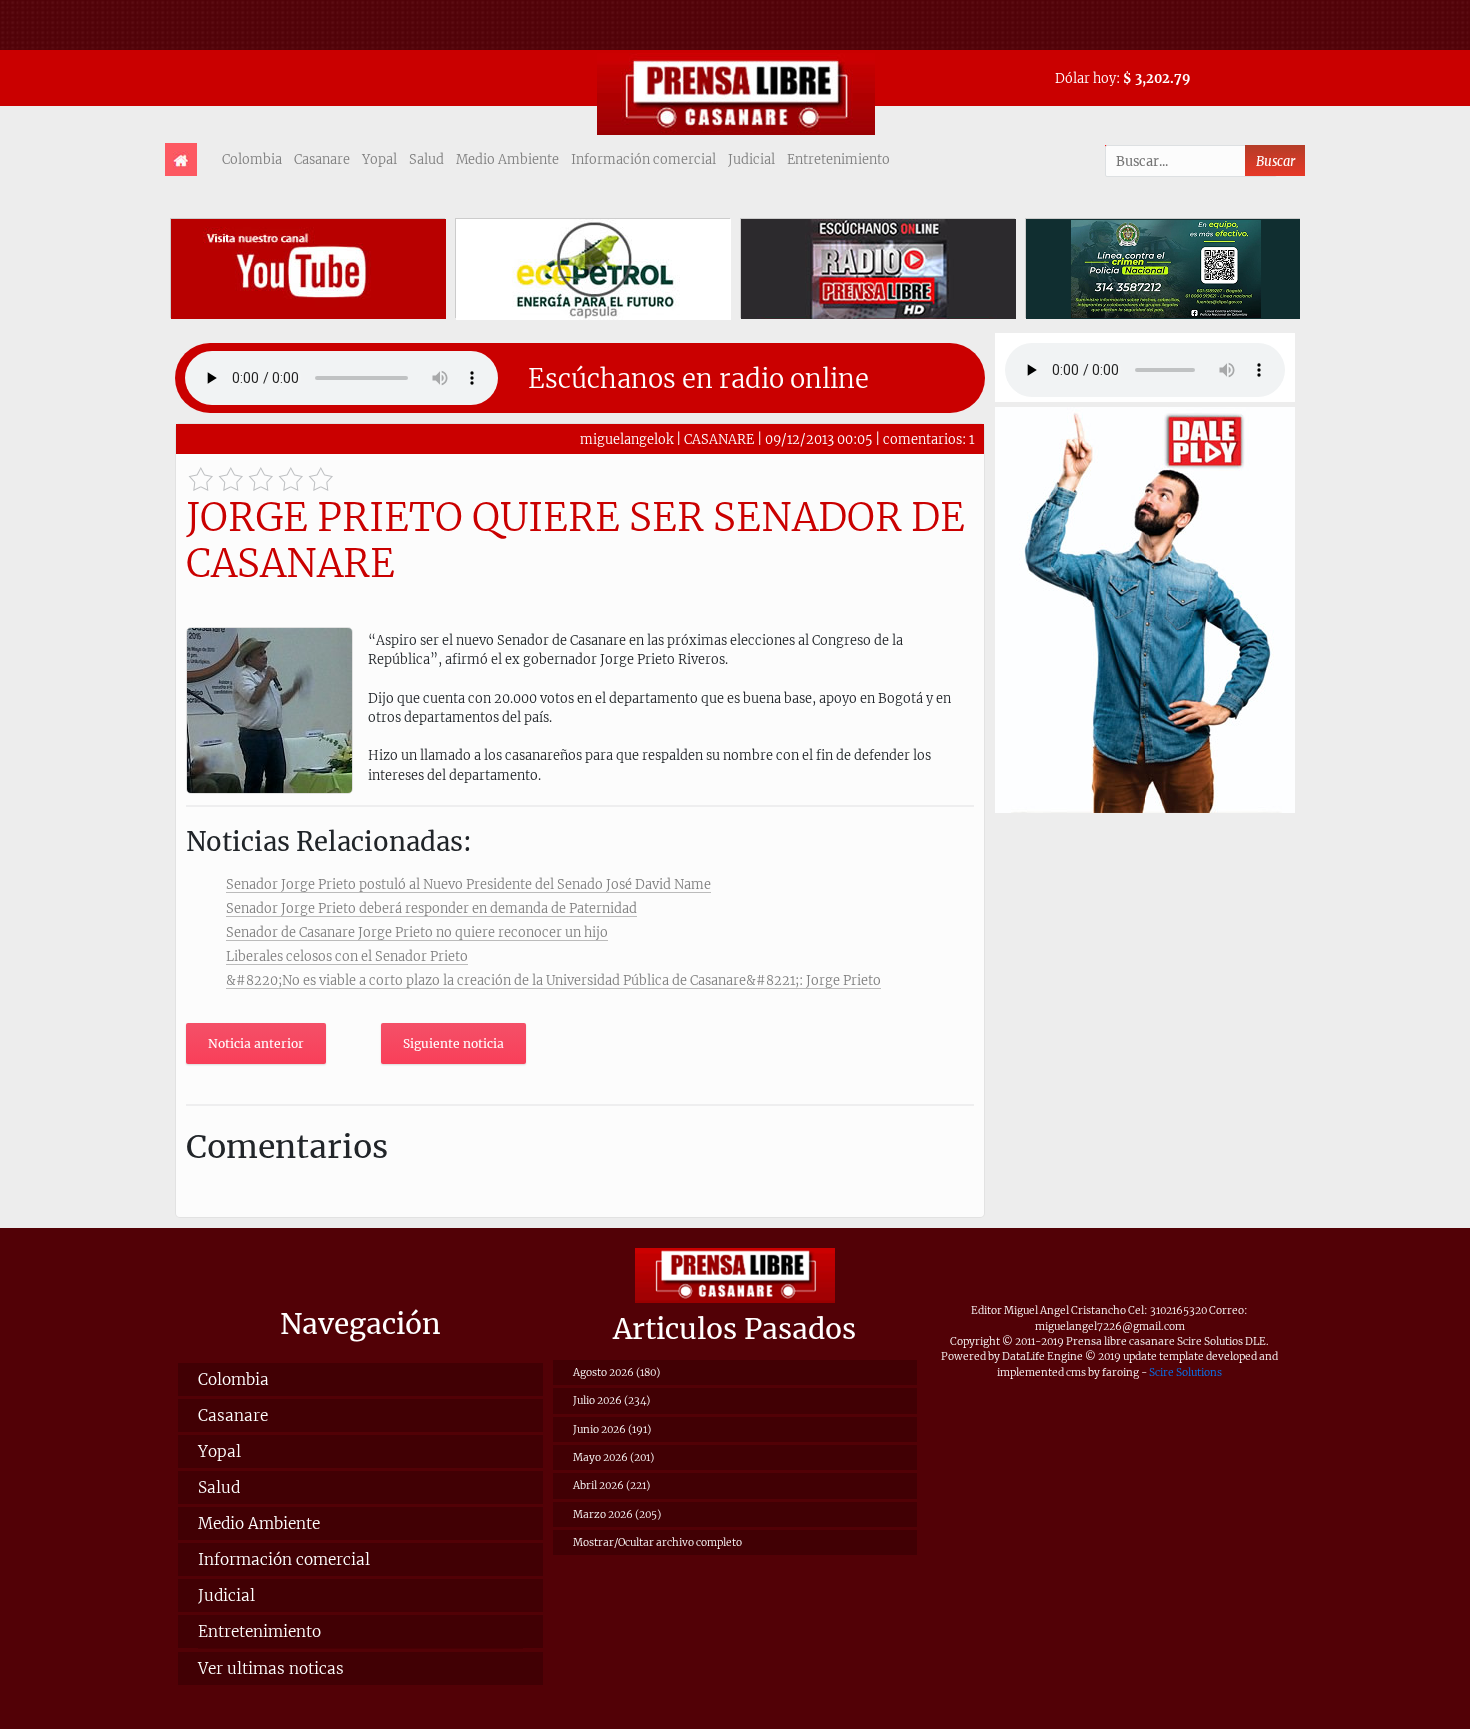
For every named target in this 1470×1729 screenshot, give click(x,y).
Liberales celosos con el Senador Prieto (347, 956)
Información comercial (643, 159)
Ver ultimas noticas (271, 1668)
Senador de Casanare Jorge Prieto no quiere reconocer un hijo (417, 932)
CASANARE (719, 439)
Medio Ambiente (507, 159)
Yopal (379, 159)
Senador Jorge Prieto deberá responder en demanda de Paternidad (431, 908)
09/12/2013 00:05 (818, 439)
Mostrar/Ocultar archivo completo (657, 1542)
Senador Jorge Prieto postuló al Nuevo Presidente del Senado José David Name (468, 884)
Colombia (252, 159)
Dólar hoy (1085, 78)
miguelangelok (626, 439)
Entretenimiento (838, 159)
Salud (426, 159)
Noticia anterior (256, 1043)
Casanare (322, 159)
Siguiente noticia (453, 1043)
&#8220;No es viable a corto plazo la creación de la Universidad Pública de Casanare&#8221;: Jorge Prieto (553, 980)
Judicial (751, 159)
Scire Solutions (1185, 1372)
